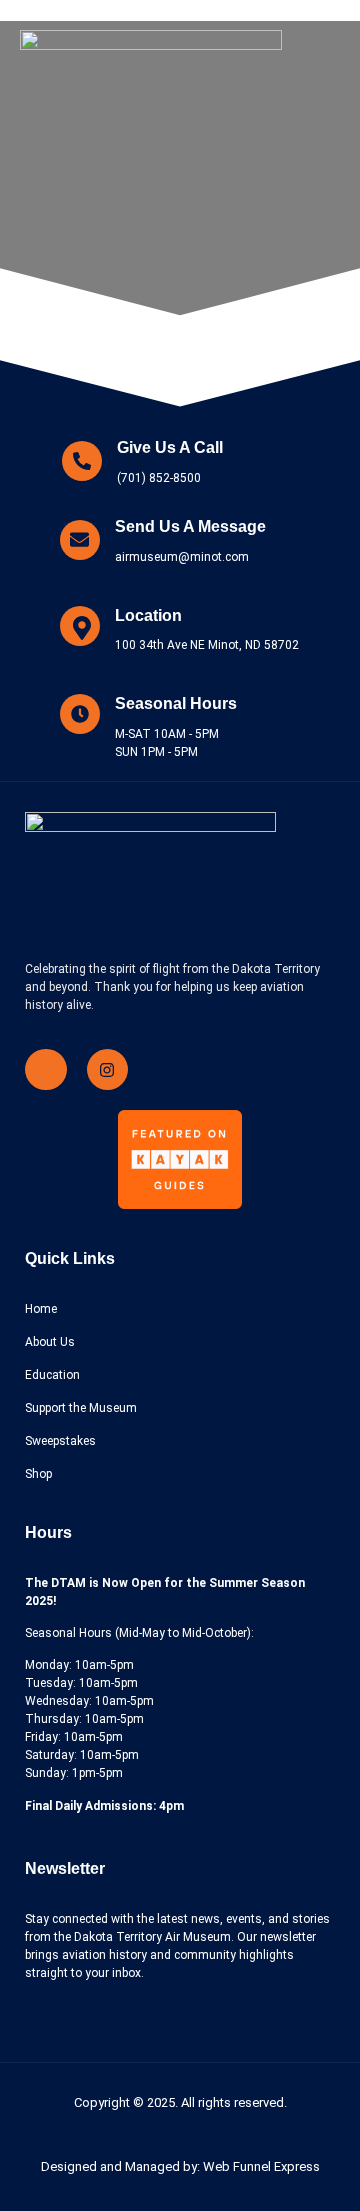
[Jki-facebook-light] (46, 1070)
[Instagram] (108, 1070)
